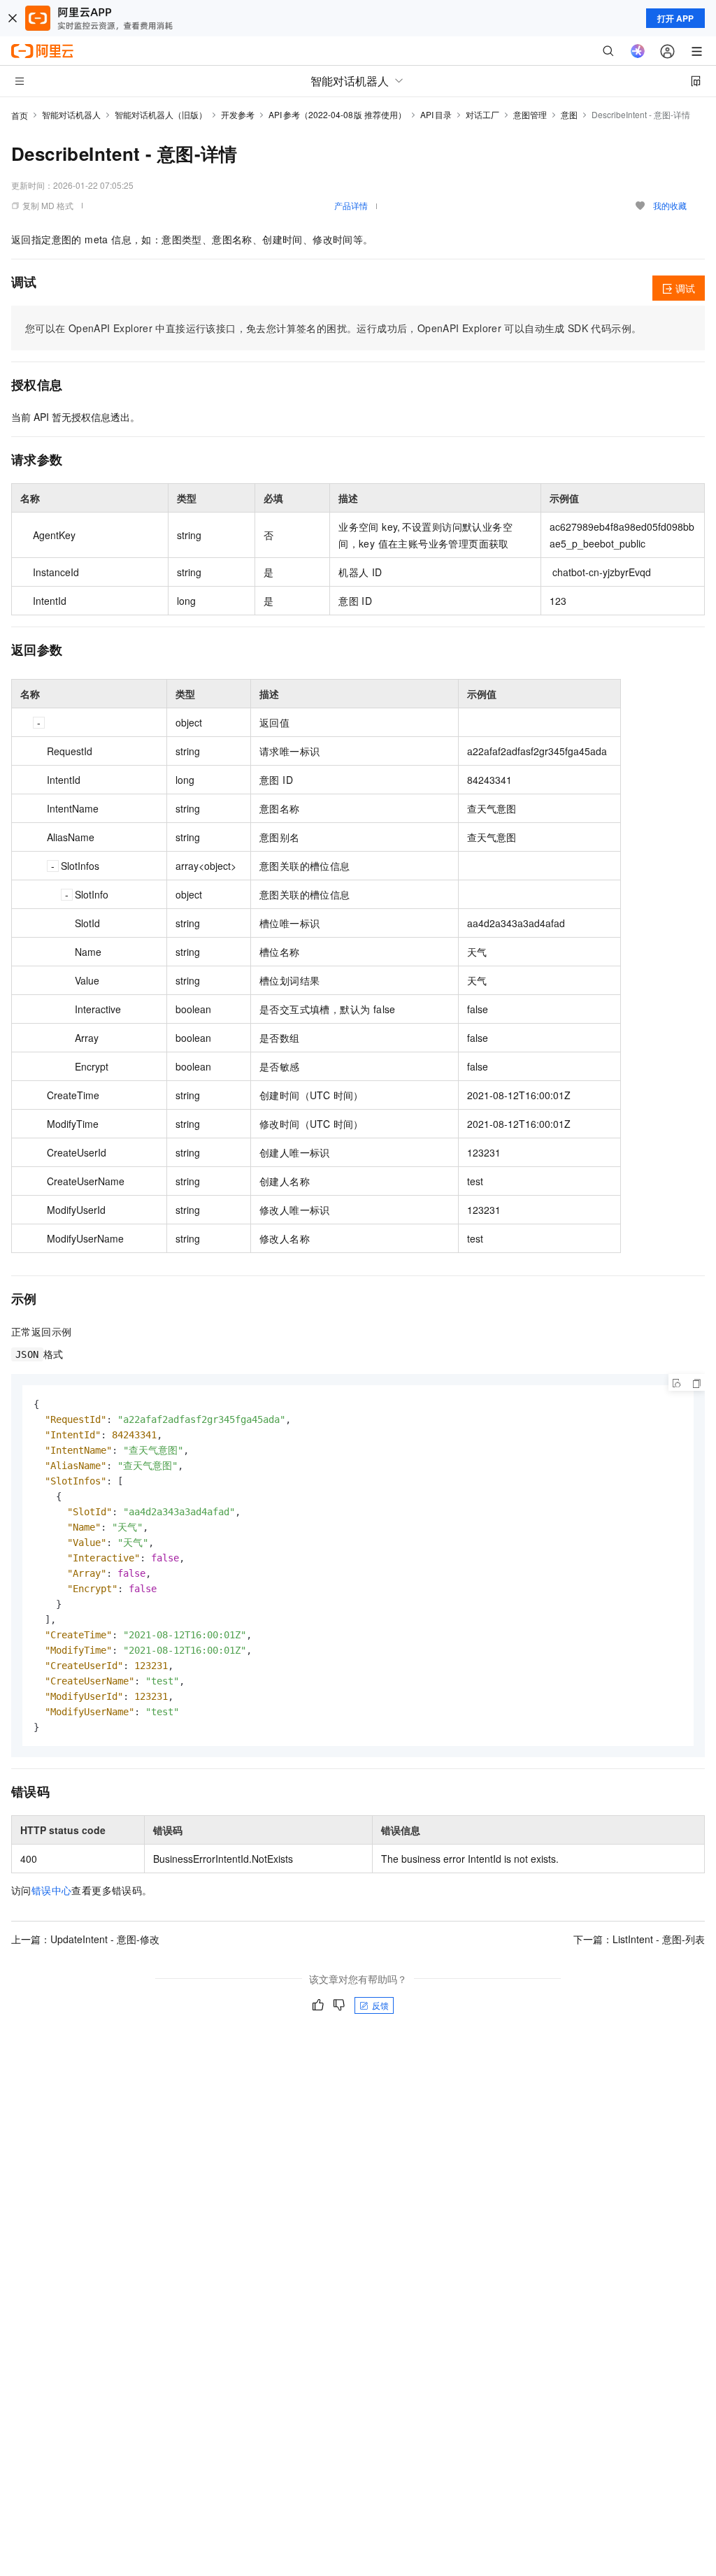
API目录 (436, 114)
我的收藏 (670, 205)
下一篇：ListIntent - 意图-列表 (639, 1939)
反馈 (380, 2005)
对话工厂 (482, 114)
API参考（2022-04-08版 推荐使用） (337, 114)
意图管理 (530, 114)
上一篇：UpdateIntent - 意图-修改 (85, 1939)
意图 (569, 114)
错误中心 (52, 1890)
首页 (20, 115)
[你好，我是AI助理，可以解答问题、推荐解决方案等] (638, 51)
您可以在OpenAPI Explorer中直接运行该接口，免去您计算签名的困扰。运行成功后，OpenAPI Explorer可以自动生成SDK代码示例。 (333, 328)
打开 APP (675, 18)
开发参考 (238, 114)
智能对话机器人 (71, 114)
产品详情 (351, 205)
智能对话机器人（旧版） (161, 114)
